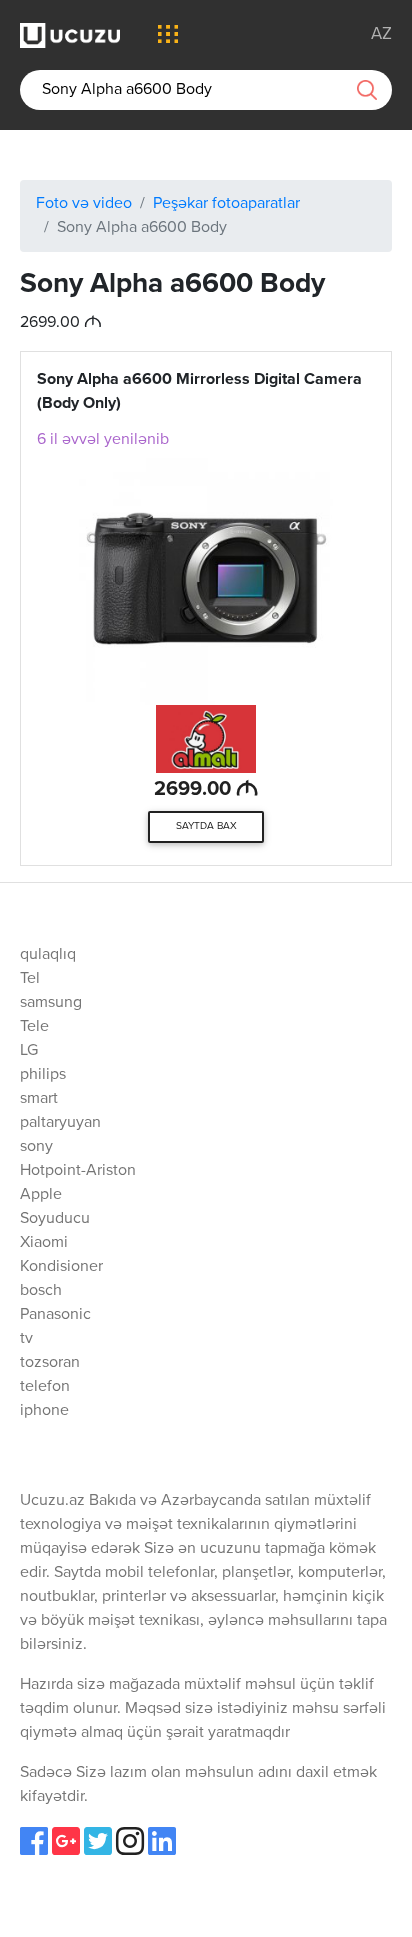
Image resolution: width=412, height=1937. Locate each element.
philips (43, 1075)
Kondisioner (61, 1267)
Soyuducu (55, 1219)
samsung (51, 1003)
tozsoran (50, 1363)
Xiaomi (44, 1243)
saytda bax (206, 826)
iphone (44, 1411)
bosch (41, 1291)
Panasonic (55, 1315)
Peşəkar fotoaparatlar (226, 204)
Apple (41, 1195)
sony (36, 1147)
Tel (30, 979)
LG (29, 1051)
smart (39, 1099)
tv (26, 1339)
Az (381, 34)
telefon (45, 1387)
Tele (34, 1027)
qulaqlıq (48, 955)
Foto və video (84, 204)
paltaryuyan (60, 1123)
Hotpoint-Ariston (78, 1171)
